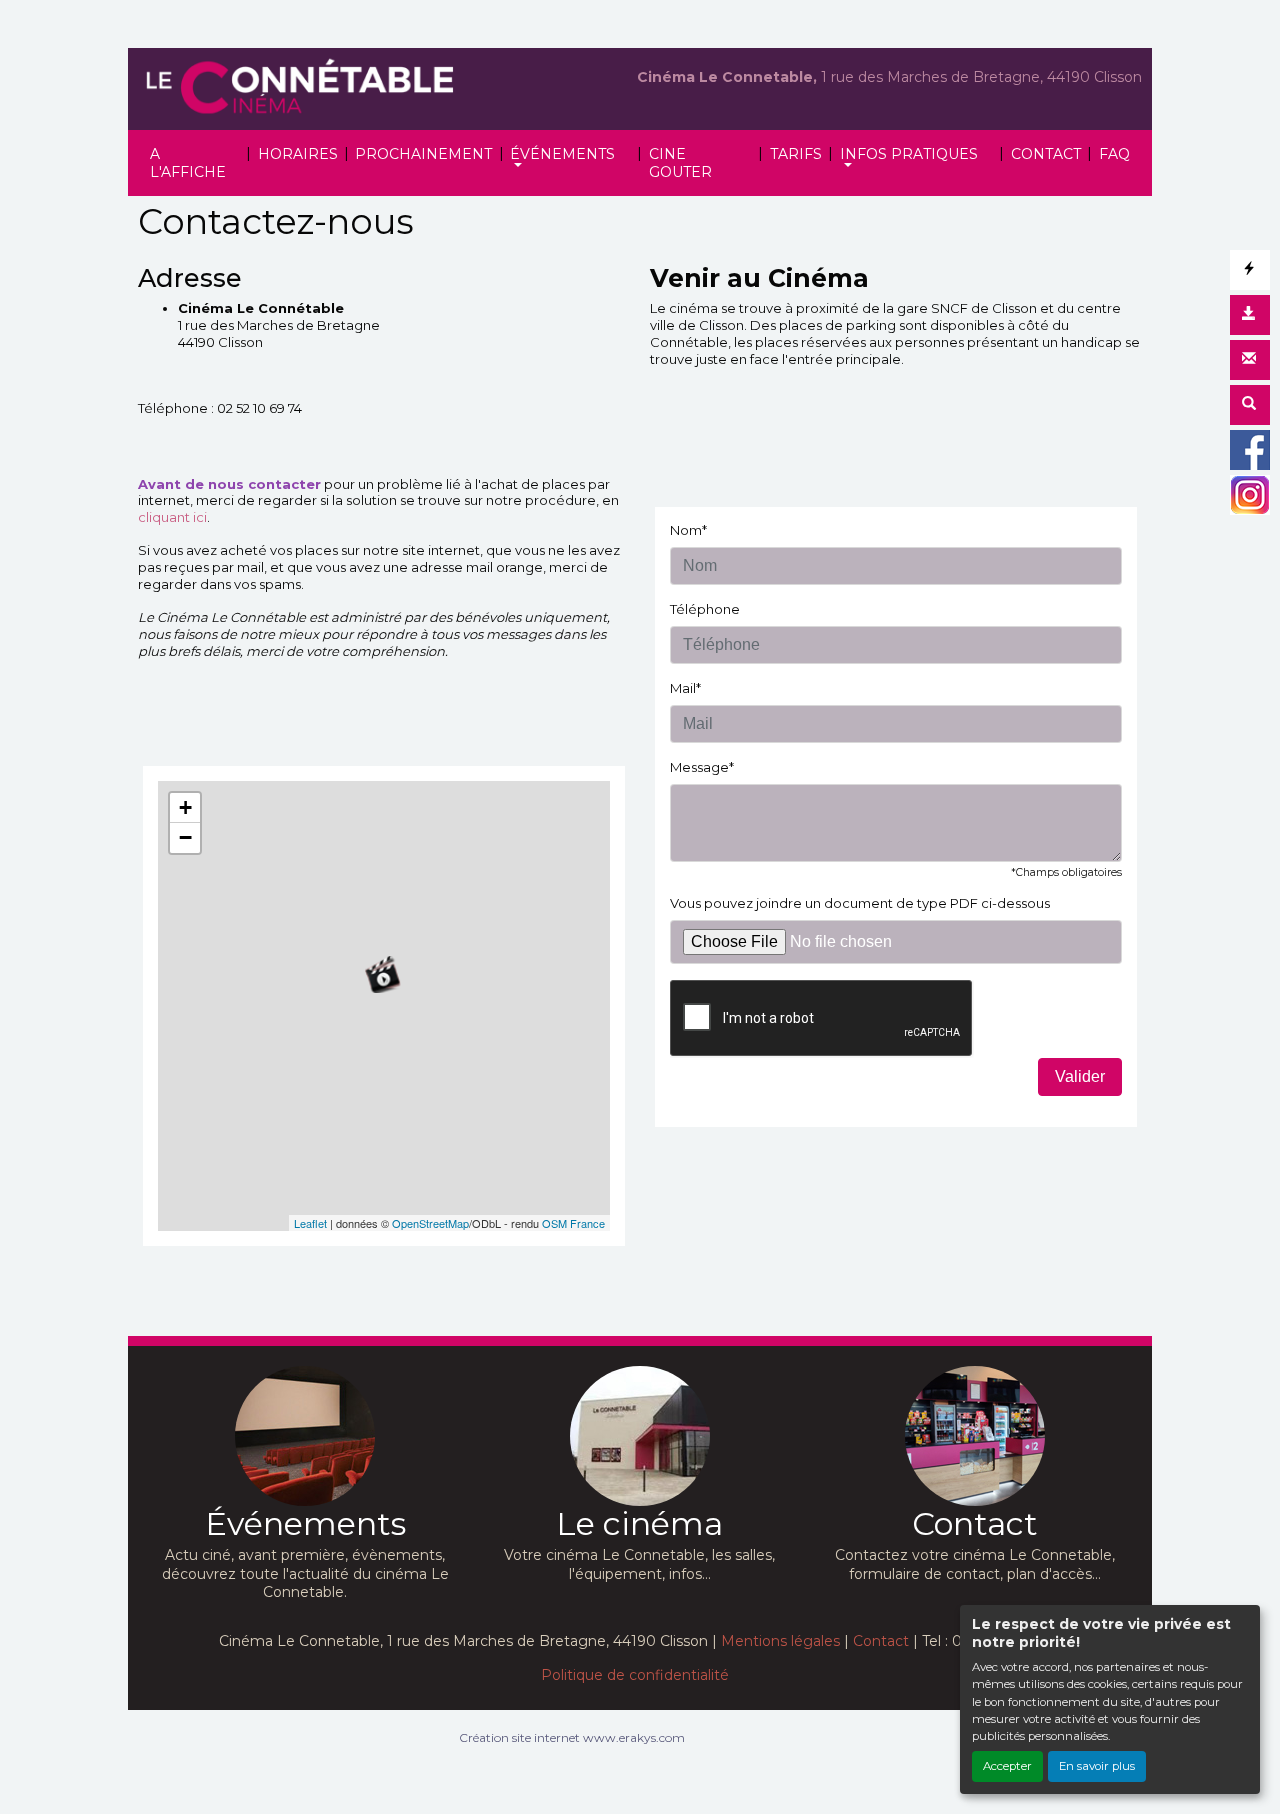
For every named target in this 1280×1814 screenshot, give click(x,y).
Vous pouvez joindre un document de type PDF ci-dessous (860, 903)
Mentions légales (780, 1641)
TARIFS (796, 154)
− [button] (185, 837)
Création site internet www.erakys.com (572, 1737)
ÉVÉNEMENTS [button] (562, 154)
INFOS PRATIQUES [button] (909, 154)
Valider (1080, 1076)
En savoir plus (1097, 1766)
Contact (881, 1641)
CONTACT (1046, 154)
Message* (702, 767)
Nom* (688, 530)
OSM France (573, 1223)
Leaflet (310, 1223)
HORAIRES (298, 154)
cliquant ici (172, 517)
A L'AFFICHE (188, 163)
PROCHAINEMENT (423, 154)
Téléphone (705, 609)
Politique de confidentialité (635, 1675)
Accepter (1007, 1766)
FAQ (1114, 154)
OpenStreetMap (430, 1223)
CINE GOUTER (680, 163)
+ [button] (185, 807)
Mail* (685, 688)
